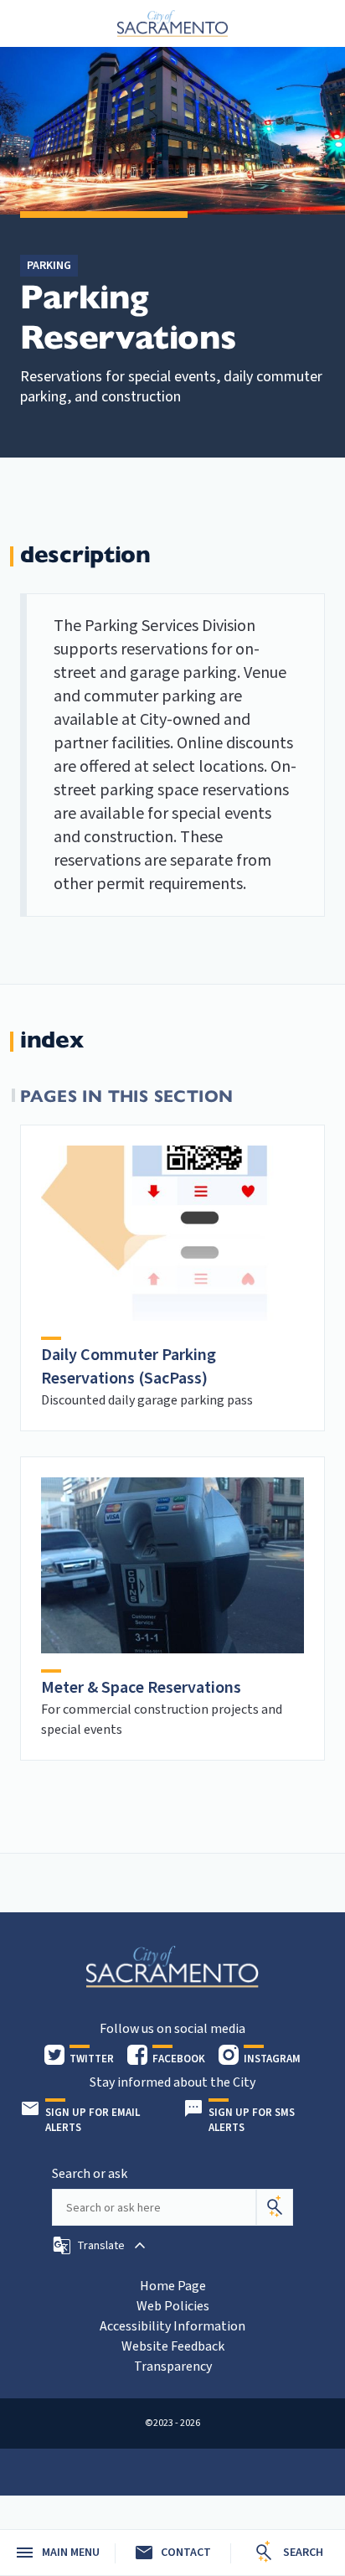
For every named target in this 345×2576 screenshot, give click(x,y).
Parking (49, 266)
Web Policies (173, 2306)
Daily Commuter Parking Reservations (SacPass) (129, 1367)
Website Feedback (173, 2346)
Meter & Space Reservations (141, 1688)
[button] (101, 2246)
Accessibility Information (172, 2326)
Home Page (173, 2286)
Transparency (173, 2367)
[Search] (275, 2207)
